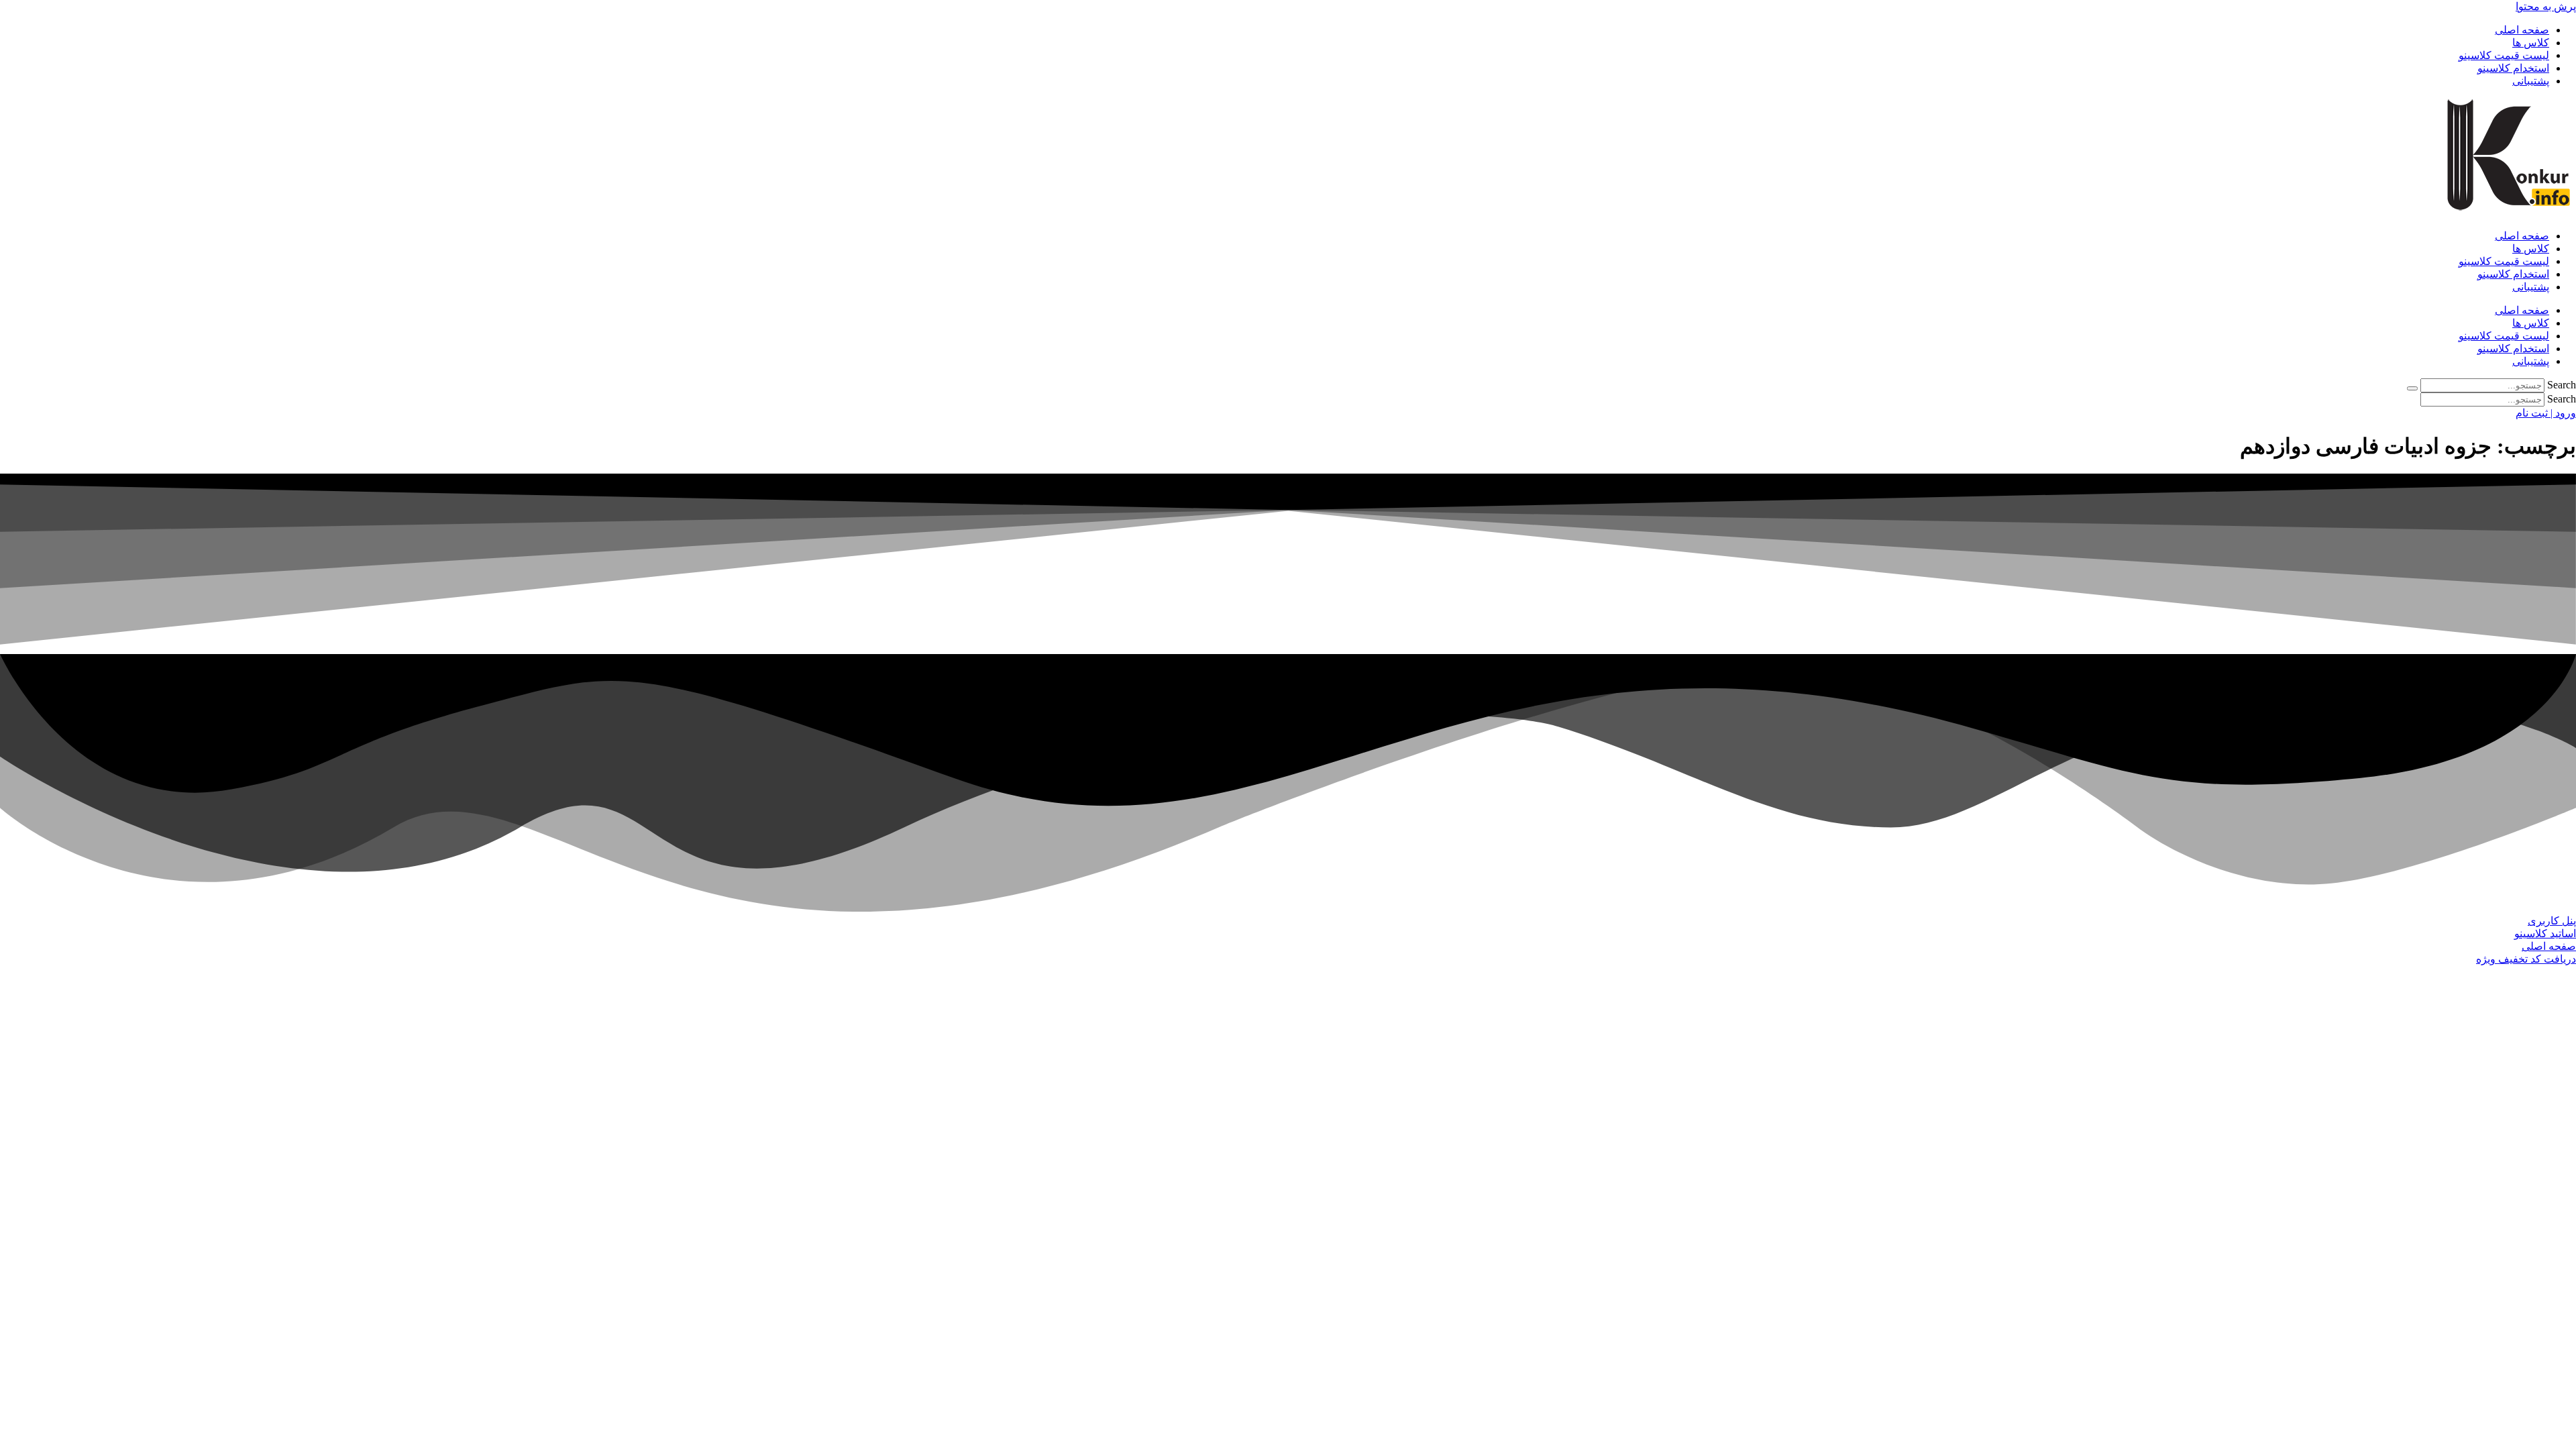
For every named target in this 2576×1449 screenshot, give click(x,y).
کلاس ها (2531, 43)
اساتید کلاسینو (2545, 933)
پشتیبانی (2531, 81)
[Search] (2412, 388)
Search (2562, 385)
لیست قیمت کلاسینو (2504, 55)
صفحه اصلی (2522, 30)
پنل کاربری (2552, 921)
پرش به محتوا (2546, 6)
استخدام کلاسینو (2513, 68)
